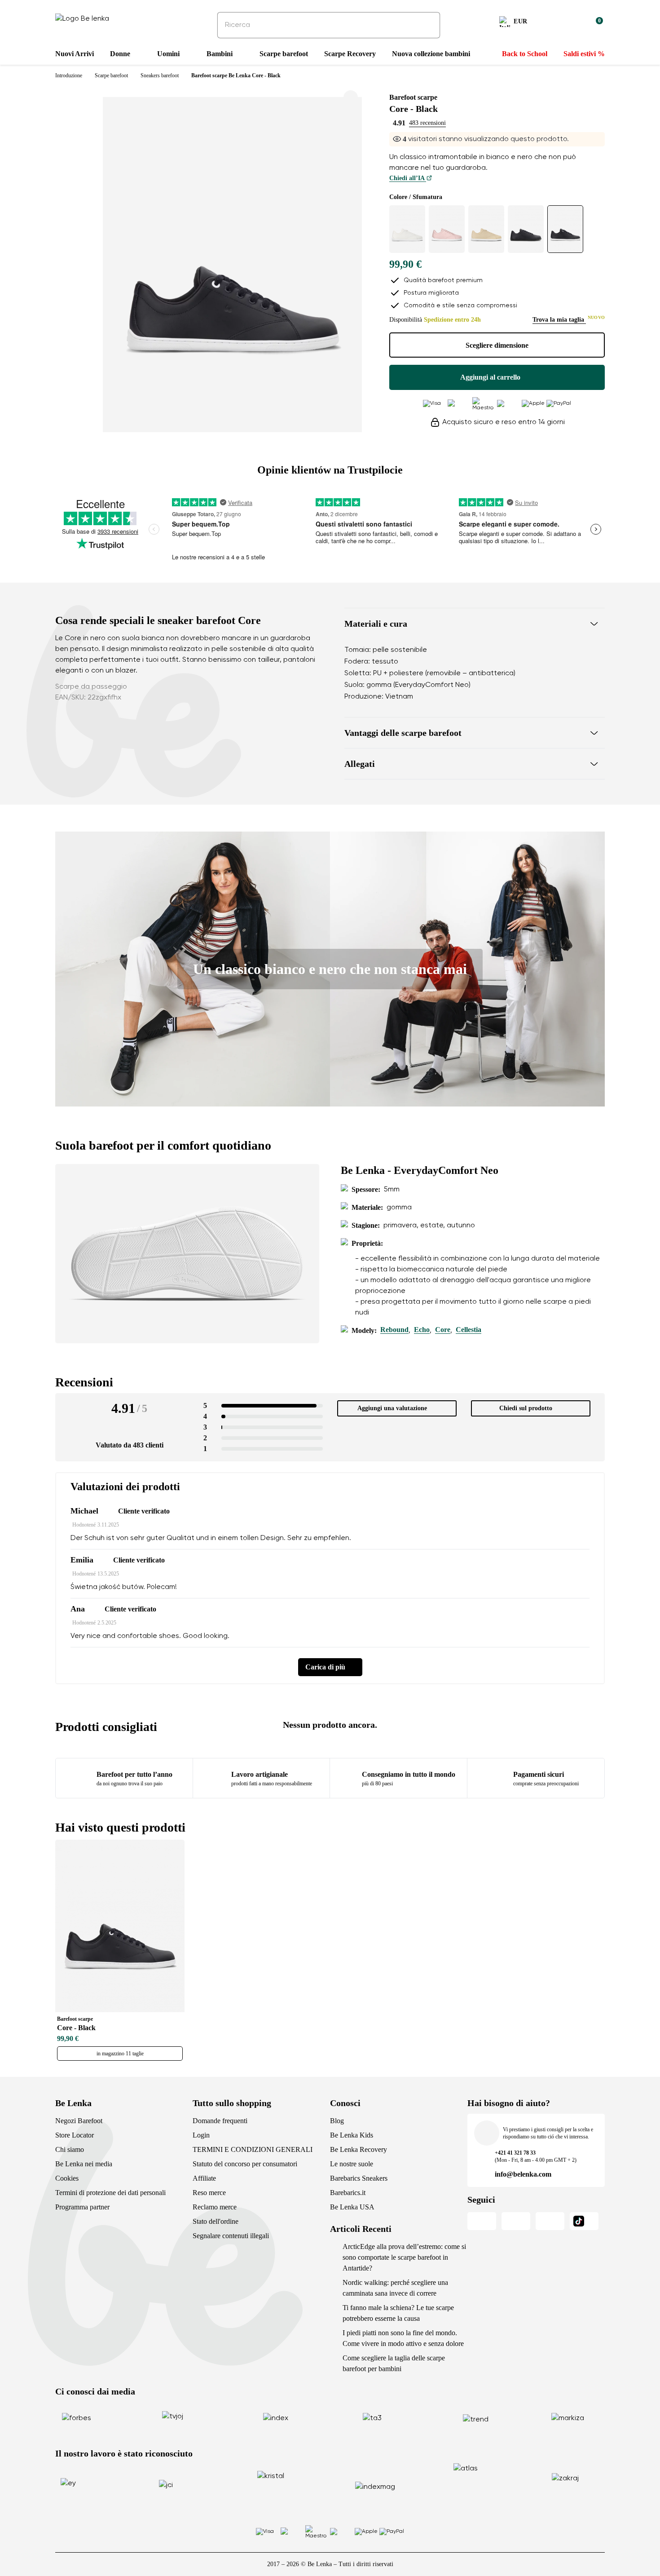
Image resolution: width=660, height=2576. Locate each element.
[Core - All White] (407, 229)
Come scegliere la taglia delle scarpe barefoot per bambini (394, 2363)
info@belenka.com (523, 2174)
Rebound (394, 1330)
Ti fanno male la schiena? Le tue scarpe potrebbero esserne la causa (398, 2313)
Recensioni (84, 1382)
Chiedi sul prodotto (526, 1408)
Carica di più (325, 1667)
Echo (422, 1330)
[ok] (427, 25)
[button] (475, 624)
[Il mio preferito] (553, 23)
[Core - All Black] (526, 229)
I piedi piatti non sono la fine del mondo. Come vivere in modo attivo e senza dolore (403, 2338)
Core (443, 1330)
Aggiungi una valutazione (392, 1408)
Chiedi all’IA (408, 178)
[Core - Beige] (486, 229)
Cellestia (469, 1330)
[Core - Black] (565, 229)
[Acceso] (574, 23)
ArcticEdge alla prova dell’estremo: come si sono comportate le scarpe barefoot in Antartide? (404, 2257)
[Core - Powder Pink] (447, 229)
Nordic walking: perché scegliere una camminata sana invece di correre (395, 2288)
